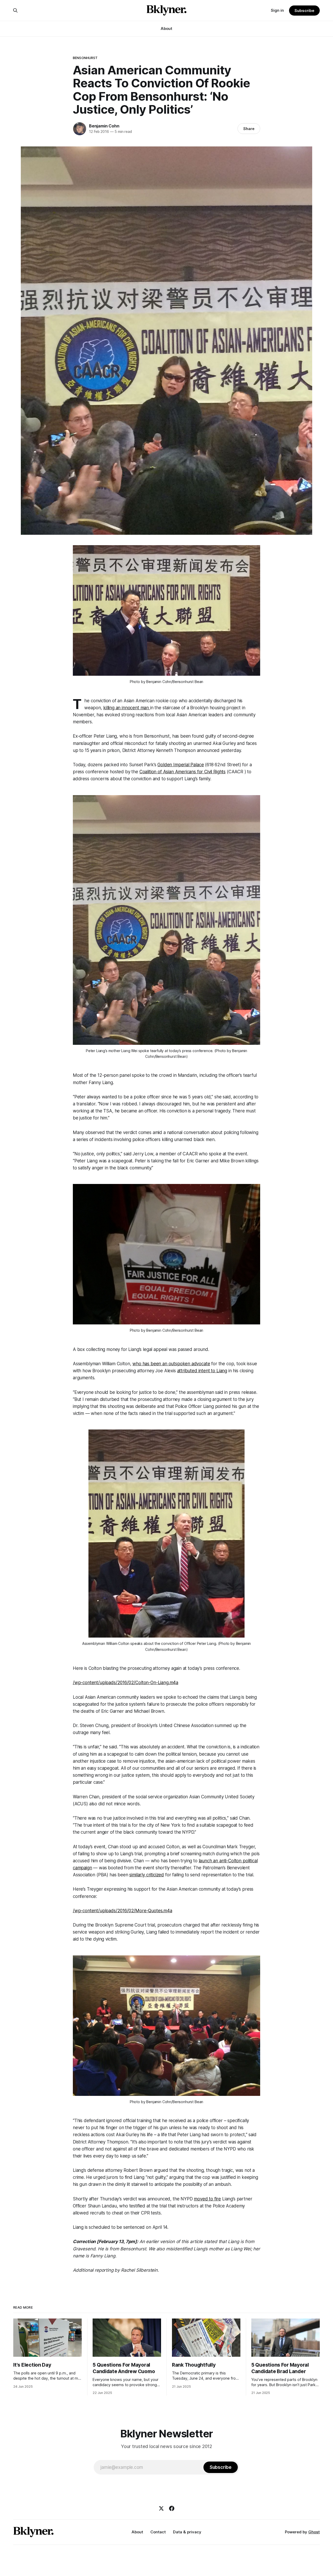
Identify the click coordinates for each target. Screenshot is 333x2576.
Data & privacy (187, 2532)
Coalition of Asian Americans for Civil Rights (182, 772)
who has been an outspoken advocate (171, 1364)
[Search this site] (15, 10)
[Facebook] (172, 2508)
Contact (158, 2532)
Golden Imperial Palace (181, 765)
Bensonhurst (85, 58)
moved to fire (207, 2199)
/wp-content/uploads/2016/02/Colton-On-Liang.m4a (126, 1683)
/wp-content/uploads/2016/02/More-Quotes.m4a (123, 1911)
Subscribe (304, 11)
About (166, 28)
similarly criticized (147, 1875)
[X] (161, 2508)
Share (249, 129)
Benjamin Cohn (104, 126)
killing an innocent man (127, 708)
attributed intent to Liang (202, 1371)
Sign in (277, 10)
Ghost (314, 2532)
